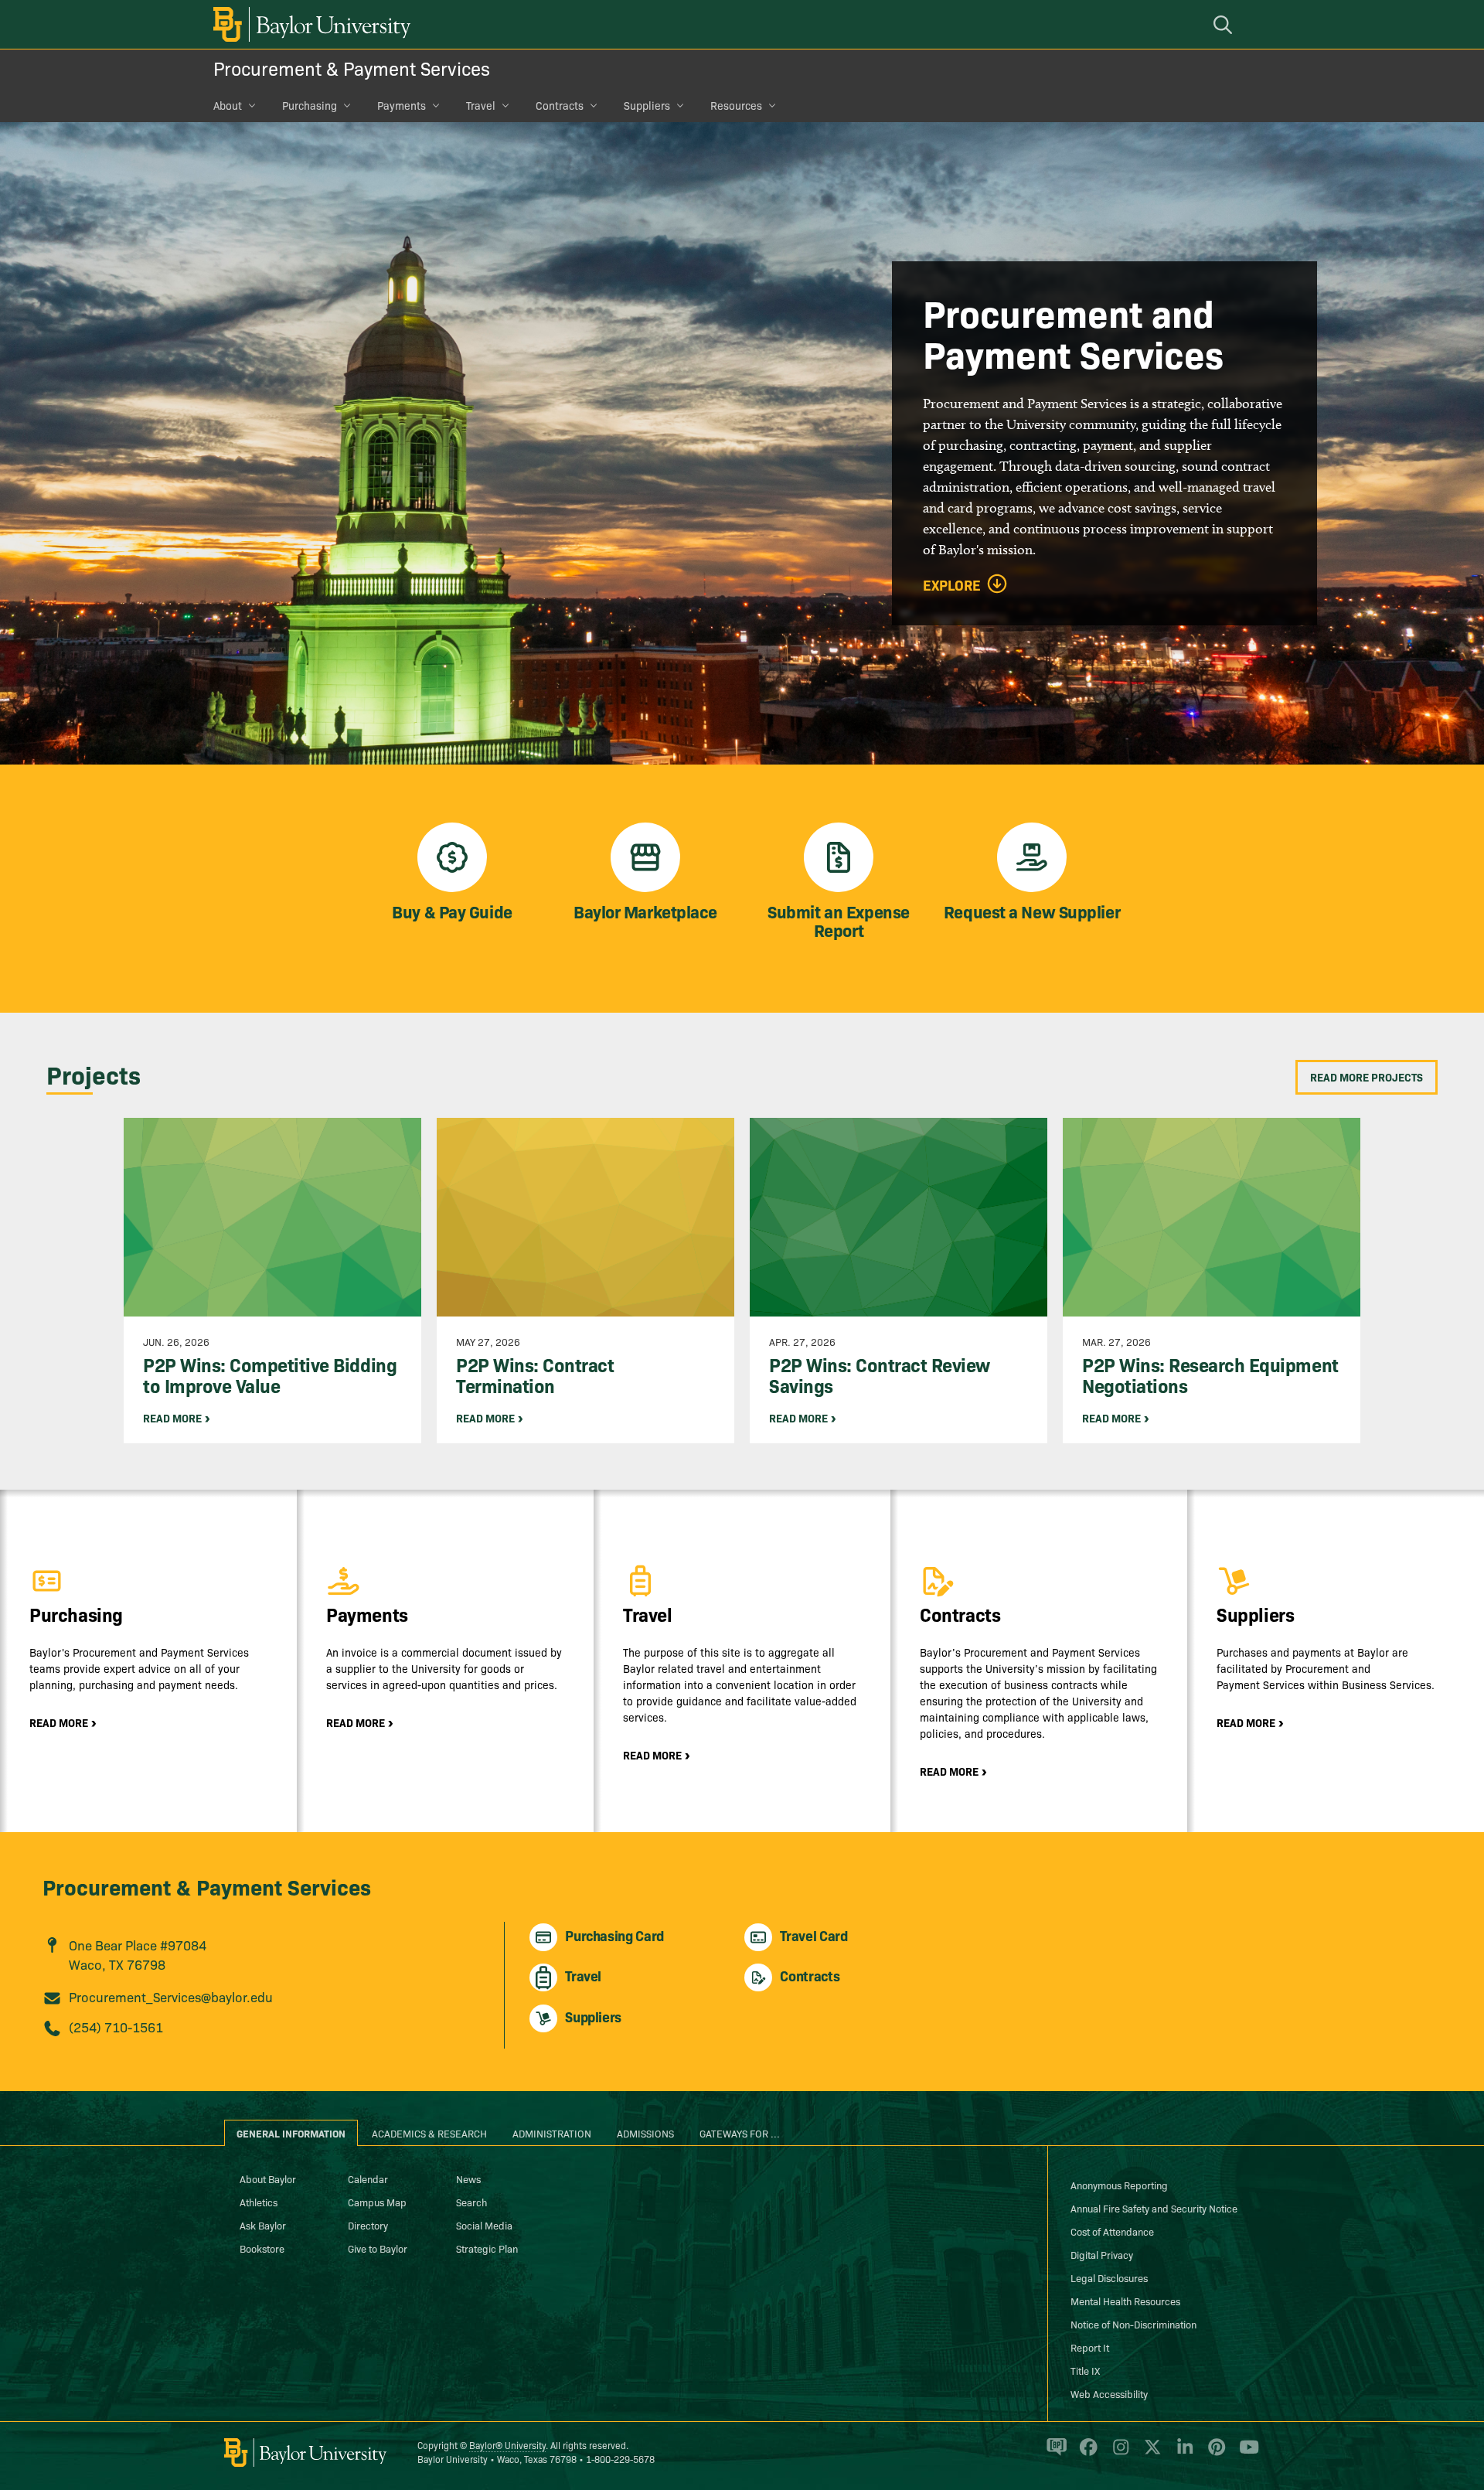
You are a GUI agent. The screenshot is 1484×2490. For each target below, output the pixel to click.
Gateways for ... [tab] (740, 2133)
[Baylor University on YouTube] (1245, 2454)
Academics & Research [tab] (429, 2133)
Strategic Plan (487, 2248)
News (468, 2178)
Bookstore (262, 2248)
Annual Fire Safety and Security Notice (1154, 2208)
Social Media (484, 2225)
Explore (952, 585)
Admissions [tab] (645, 2133)
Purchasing (310, 105)
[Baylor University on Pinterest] (1214, 2454)
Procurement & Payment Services (352, 68)
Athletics (259, 2202)
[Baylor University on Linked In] (1182, 2454)
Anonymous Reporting (1119, 2185)
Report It (1090, 2347)
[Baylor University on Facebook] (1086, 2454)
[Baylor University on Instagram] (1118, 2454)
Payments (402, 105)
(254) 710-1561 (116, 2027)
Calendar (368, 2178)
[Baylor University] (309, 24)
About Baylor (268, 2178)
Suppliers (647, 105)
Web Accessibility (1109, 2393)
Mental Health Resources (1125, 2301)
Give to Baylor (378, 2248)
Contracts (560, 105)
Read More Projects (1367, 1077)
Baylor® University (507, 2445)
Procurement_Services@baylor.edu (171, 1996)
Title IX (1085, 2370)
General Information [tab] (291, 2133)
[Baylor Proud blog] (1054, 2454)
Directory (368, 2225)
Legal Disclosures (1109, 2277)
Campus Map (377, 2202)
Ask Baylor (263, 2225)
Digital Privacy (1102, 2254)
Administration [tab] (552, 2133)
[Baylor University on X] (1150, 2454)
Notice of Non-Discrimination (1133, 2324)
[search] (1225, 24)
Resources (736, 105)
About (228, 105)
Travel (481, 105)
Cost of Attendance (1112, 2231)
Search (471, 2202)
